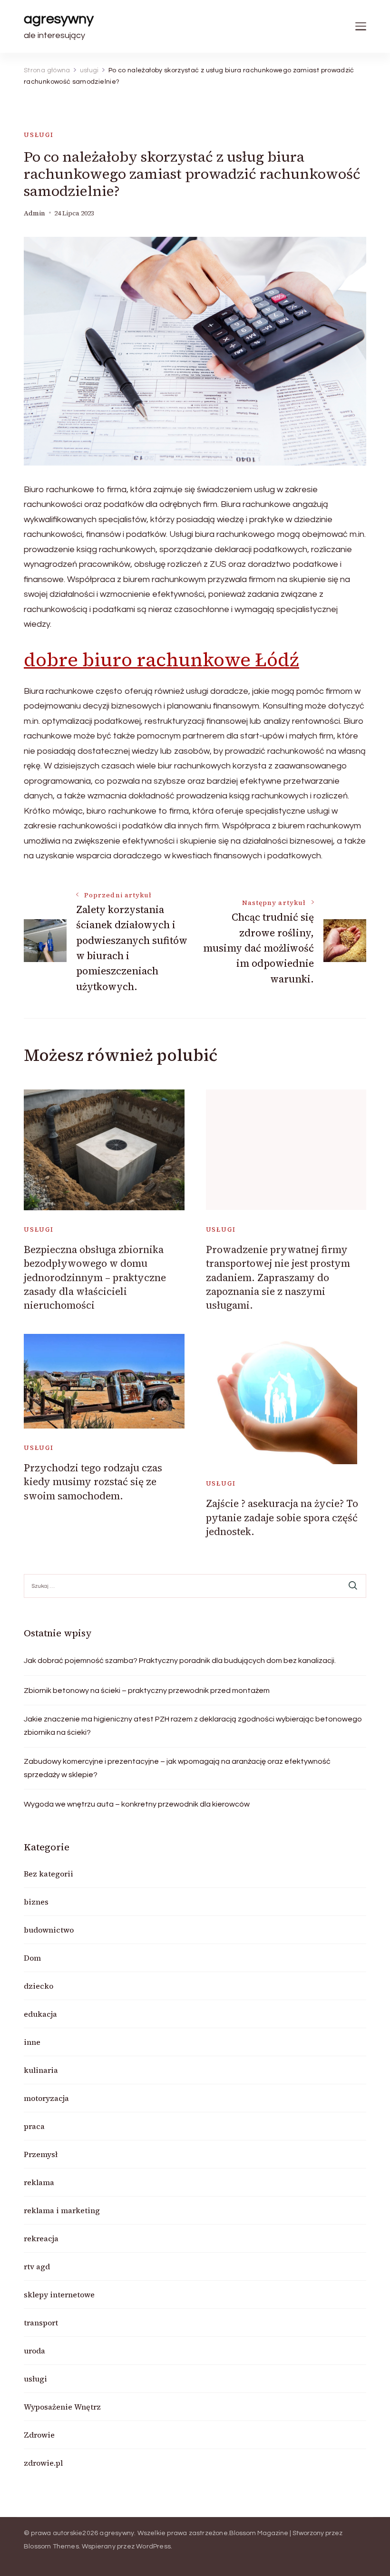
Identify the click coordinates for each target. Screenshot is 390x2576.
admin (34, 213)
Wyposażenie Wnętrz (62, 2407)
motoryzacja (46, 2098)
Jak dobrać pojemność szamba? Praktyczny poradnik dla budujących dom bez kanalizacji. (180, 1661)
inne (32, 2042)
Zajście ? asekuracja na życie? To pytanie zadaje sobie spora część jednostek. (282, 1517)
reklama (39, 2182)
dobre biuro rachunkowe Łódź (161, 660)
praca (34, 2126)
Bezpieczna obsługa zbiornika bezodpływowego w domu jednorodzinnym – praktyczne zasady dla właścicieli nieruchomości (95, 1278)
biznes (36, 1902)
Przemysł (41, 2154)
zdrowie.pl (43, 2463)
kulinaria (41, 2070)
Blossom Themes (51, 2547)
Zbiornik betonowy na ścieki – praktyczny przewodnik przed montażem (147, 1691)
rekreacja (41, 2238)
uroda (34, 2351)
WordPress (153, 2547)
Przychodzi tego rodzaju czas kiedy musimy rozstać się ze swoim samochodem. (93, 1482)
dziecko (39, 1986)
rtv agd (37, 2266)
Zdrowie (39, 2435)
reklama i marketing (62, 2210)
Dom (32, 1958)
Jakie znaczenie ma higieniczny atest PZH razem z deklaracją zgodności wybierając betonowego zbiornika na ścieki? (193, 1726)
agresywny (59, 19)
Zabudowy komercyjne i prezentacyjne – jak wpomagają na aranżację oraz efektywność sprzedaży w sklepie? (177, 1768)
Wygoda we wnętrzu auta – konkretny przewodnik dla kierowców (137, 1804)
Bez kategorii (49, 1874)
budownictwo (49, 1930)
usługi (39, 135)
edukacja (40, 2014)
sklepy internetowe (59, 2294)
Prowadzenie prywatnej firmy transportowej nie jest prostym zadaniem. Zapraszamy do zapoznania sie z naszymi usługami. (278, 1278)
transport (41, 2323)
